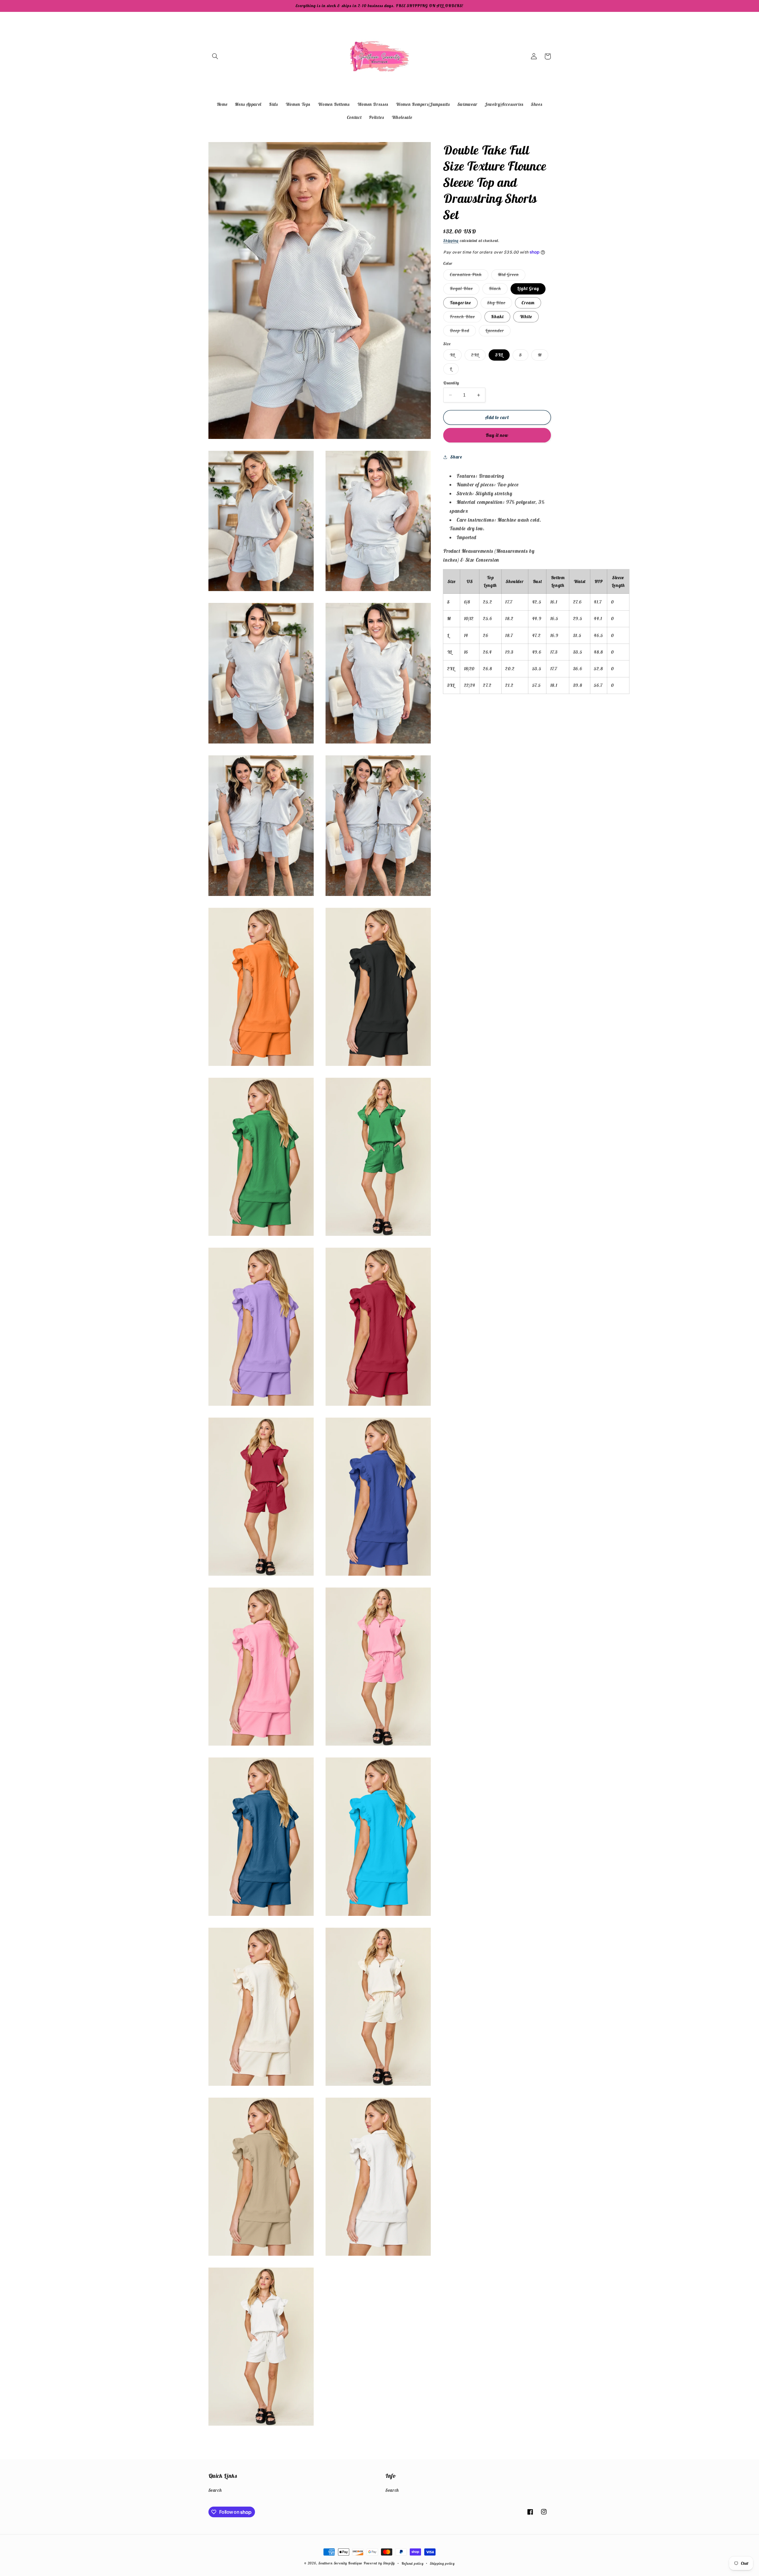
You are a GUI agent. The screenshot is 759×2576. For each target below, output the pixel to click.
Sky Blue (500, 304)
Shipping (451, 241)
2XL (478, 356)
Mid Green (512, 276)
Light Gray (528, 288)
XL (456, 356)
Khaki (497, 317)
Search (215, 2490)
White (526, 317)
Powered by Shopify (379, 2563)
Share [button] (456, 457)
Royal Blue (465, 290)
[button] (215, 56)
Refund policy (413, 2563)
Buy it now (497, 435)
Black (498, 290)
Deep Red (463, 332)
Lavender (498, 332)
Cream (528, 303)
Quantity (451, 383)
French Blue (466, 318)
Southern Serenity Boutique (340, 2563)
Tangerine (460, 303)
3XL (499, 355)
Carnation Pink (469, 276)
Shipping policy (442, 2563)
